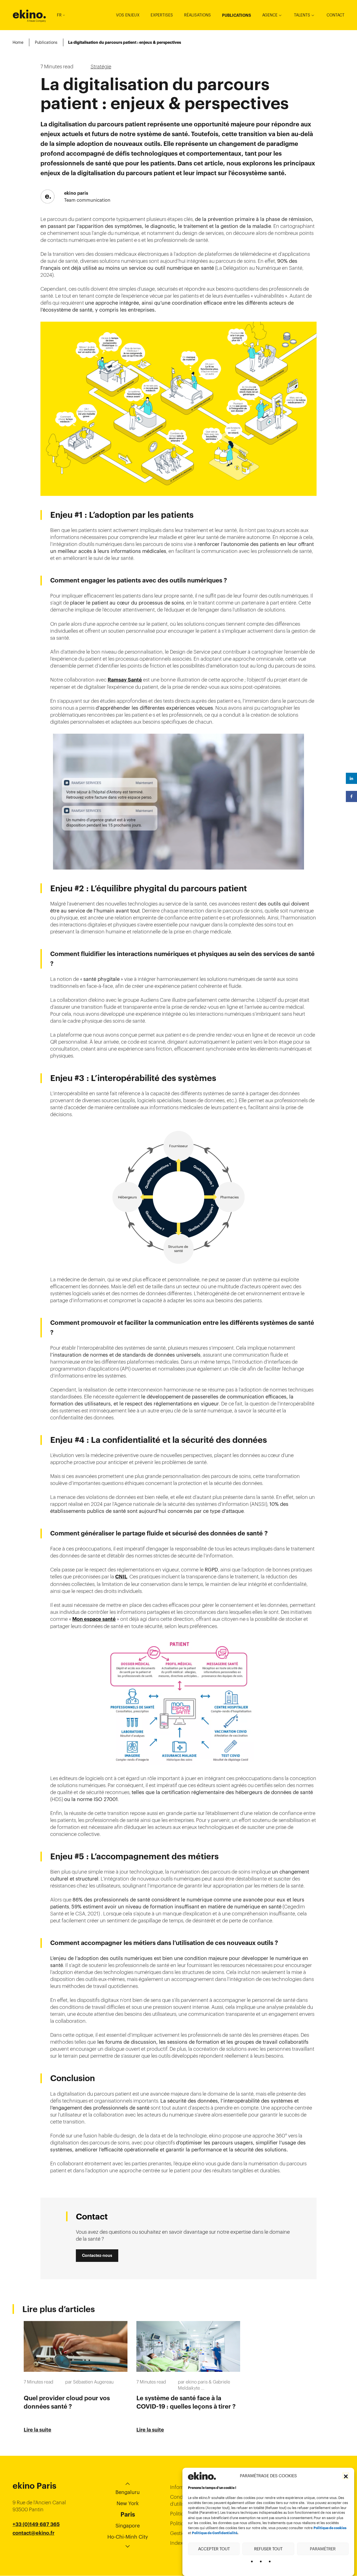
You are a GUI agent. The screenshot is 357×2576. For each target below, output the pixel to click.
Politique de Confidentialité (215, 2533)
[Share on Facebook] (351, 796)
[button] (346, 2476)
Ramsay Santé (125, 680)
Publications (237, 15)
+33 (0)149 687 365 (36, 2524)
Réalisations (197, 15)
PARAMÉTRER (323, 2549)
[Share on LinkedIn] (351, 778)
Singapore (128, 2526)
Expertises (162, 15)
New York (128, 2503)
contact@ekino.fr (33, 2533)
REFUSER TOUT (268, 2549)
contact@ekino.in (34, 2547)
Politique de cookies (330, 2528)
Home (18, 42)
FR (59, 15)
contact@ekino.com (37, 2540)
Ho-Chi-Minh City (128, 2537)
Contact (336, 15)
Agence (270, 15)
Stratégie (101, 67)
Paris (128, 2514)
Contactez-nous (97, 2255)
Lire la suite (38, 2430)
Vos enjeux (128, 15)
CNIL (121, 1577)
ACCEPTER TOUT (214, 2549)
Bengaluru (128, 2492)
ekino (29, 14)
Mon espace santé (94, 1619)
